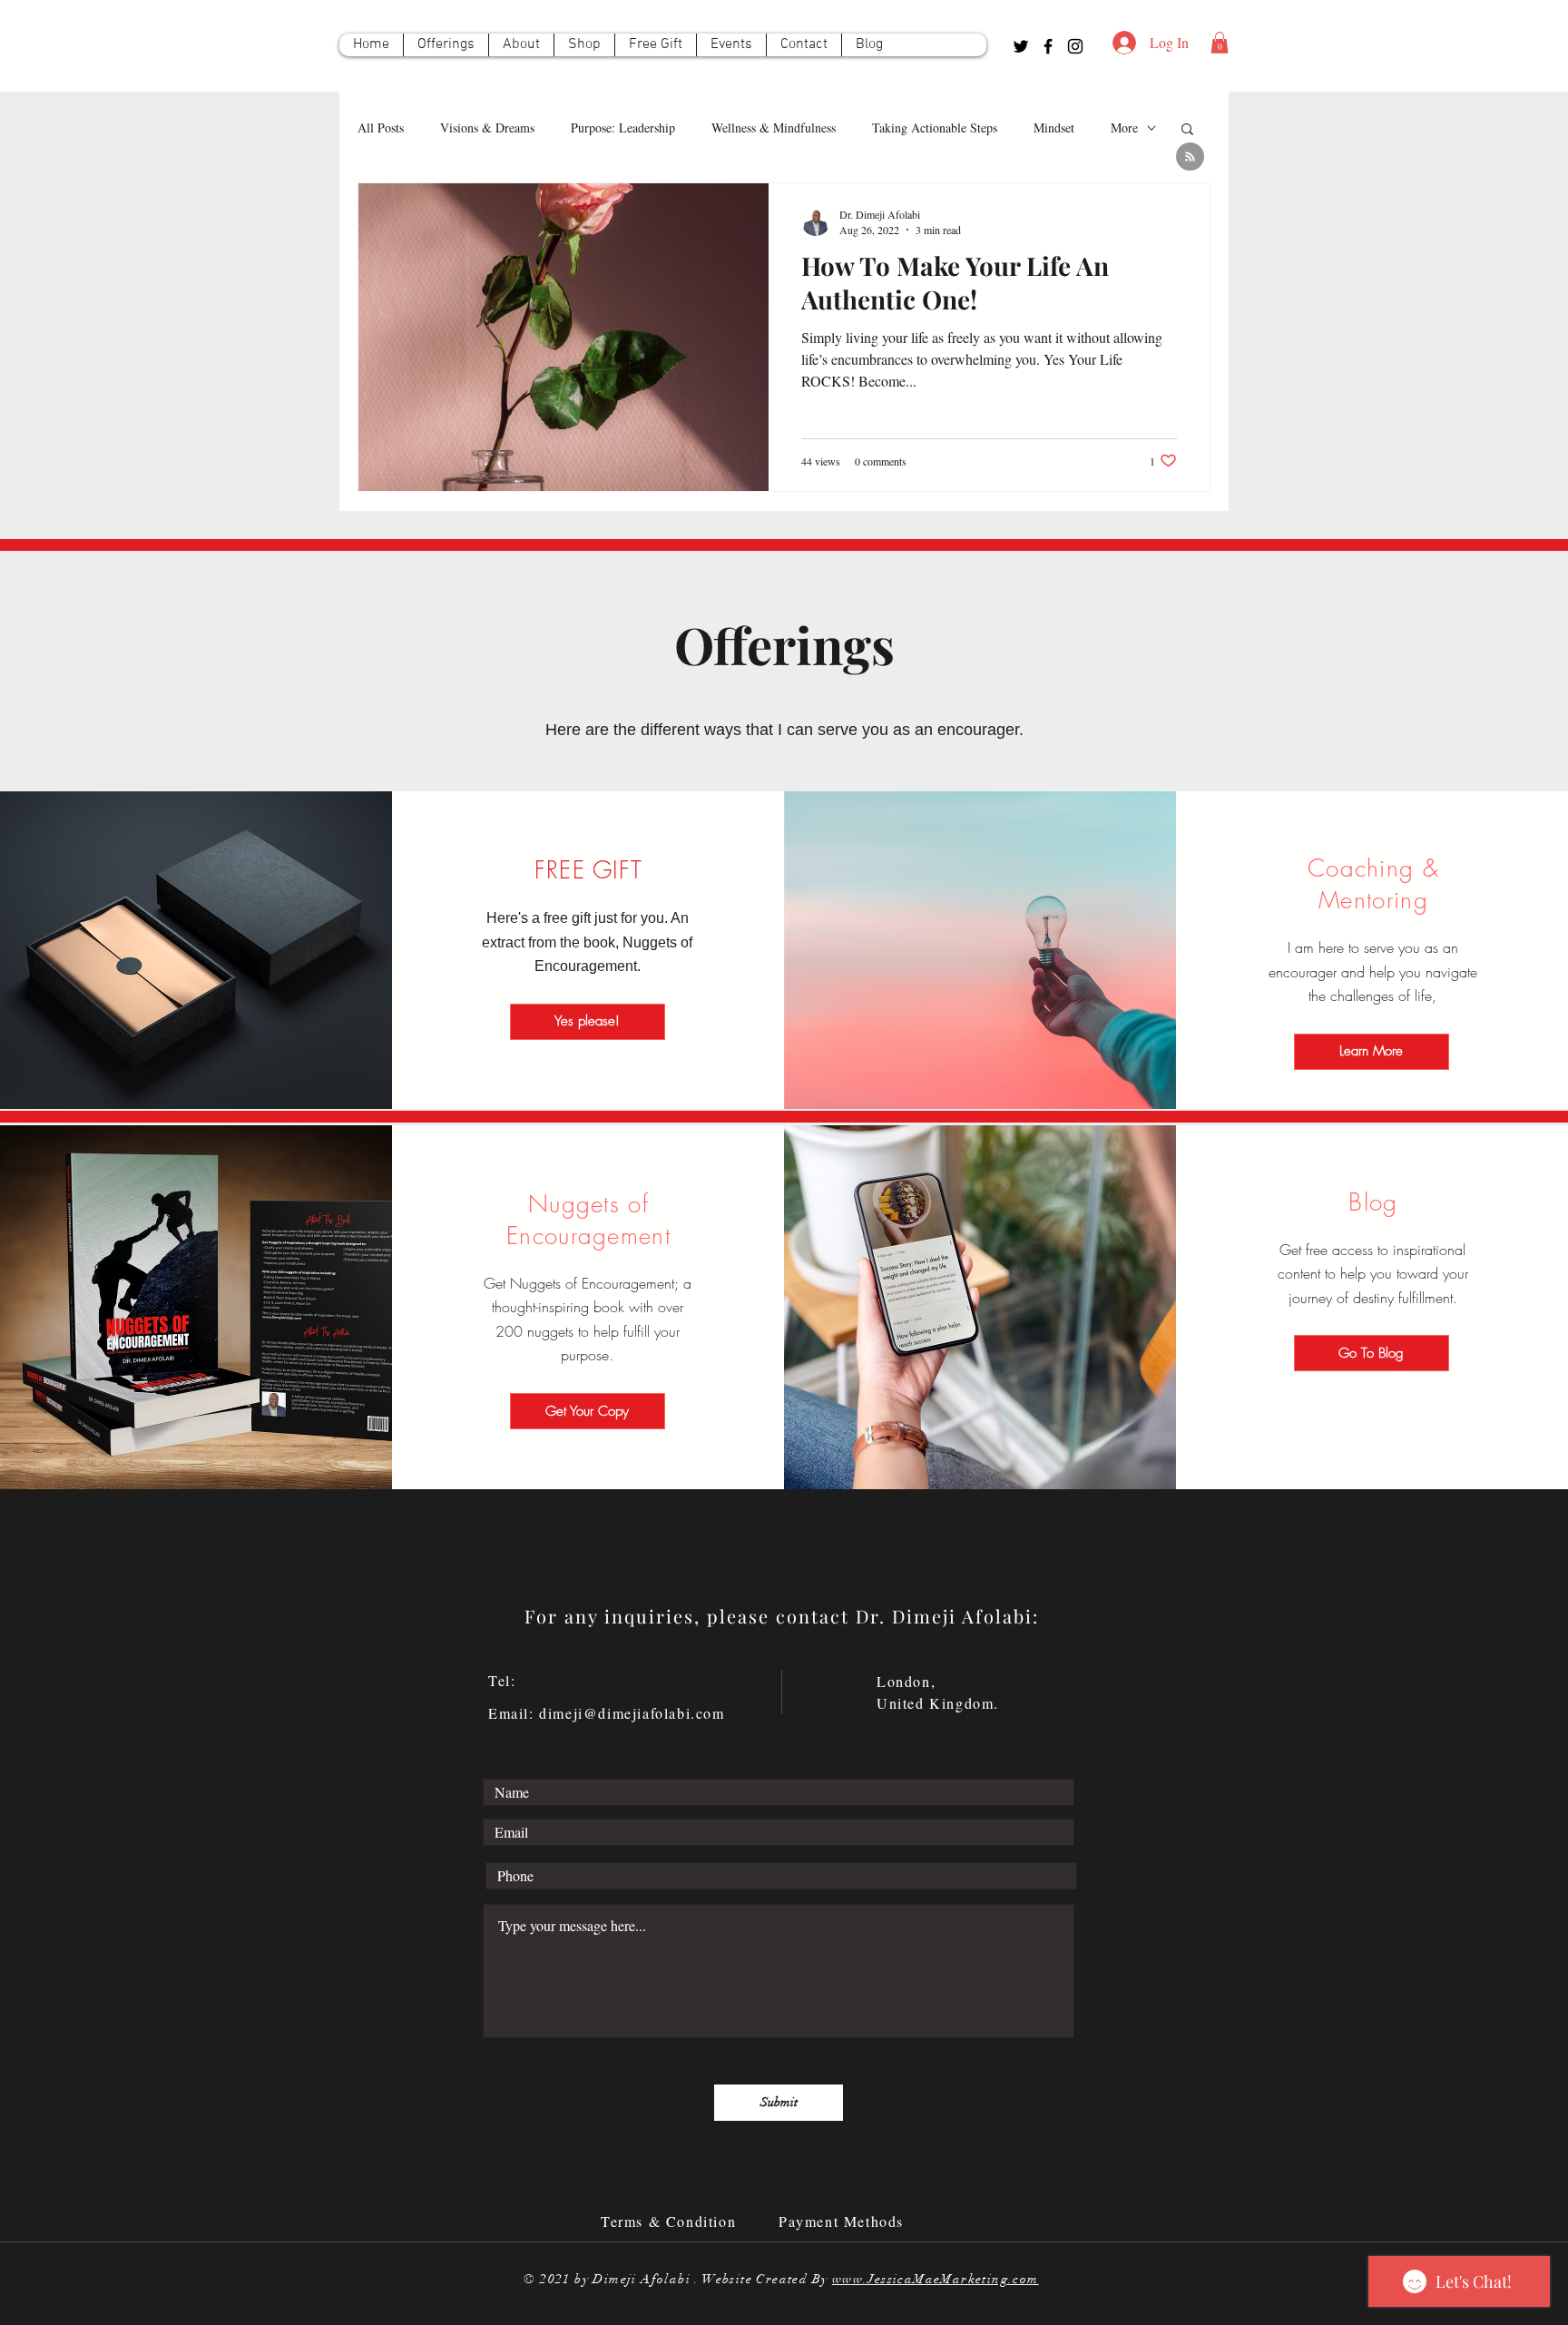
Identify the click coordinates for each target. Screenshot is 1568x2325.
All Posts (381, 128)
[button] (1220, 43)
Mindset (1054, 128)
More (1124, 128)
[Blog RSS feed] (1190, 157)
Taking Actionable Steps (935, 128)
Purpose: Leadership (623, 128)
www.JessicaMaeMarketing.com (936, 2279)
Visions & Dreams (487, 128)
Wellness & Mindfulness (774, 128)
